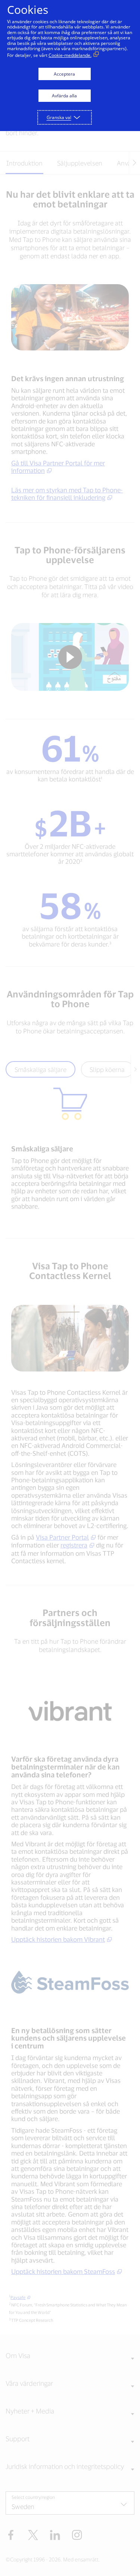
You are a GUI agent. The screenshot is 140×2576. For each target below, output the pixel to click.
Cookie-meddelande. (70, 55)
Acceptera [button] (64, 74)
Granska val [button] (59, 117)
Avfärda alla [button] (64, 96)
